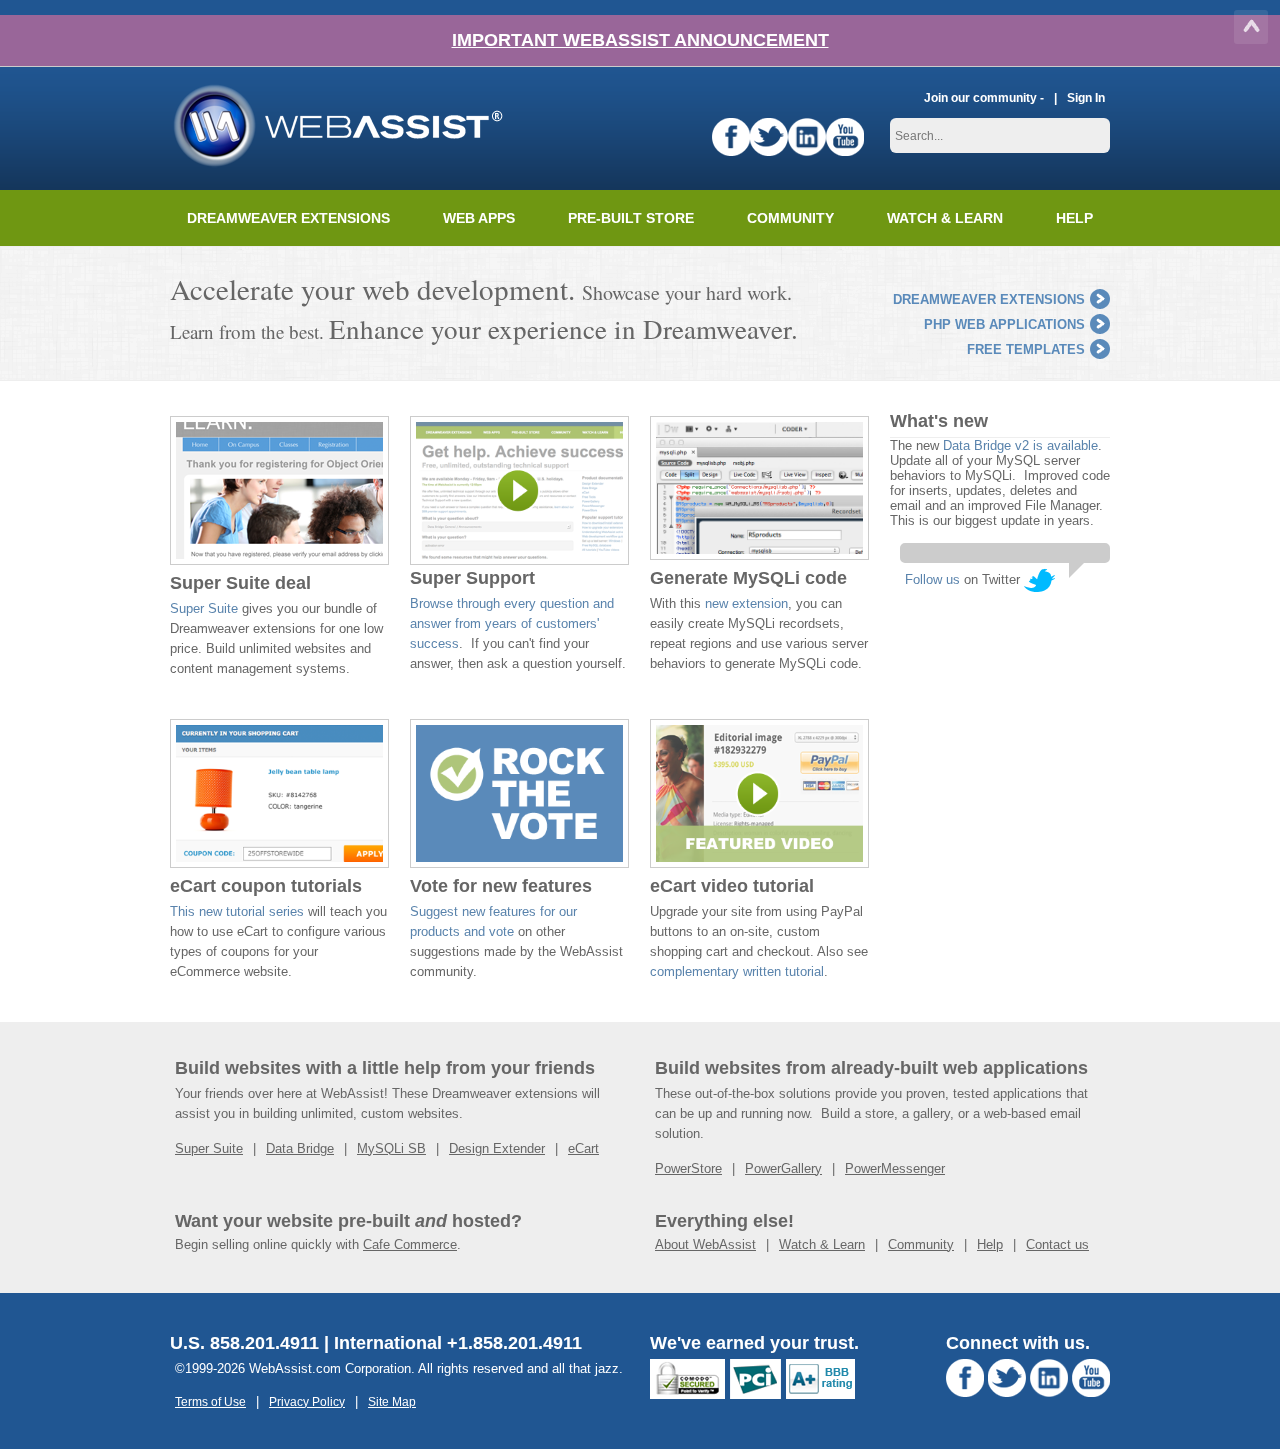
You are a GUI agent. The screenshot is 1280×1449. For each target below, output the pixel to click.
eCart (583, 1148)
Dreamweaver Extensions (288, 218)
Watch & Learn (945, 218)
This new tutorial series (237, 911)
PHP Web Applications (1004, 324)
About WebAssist (705, 1244)
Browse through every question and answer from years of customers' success (512, 623)
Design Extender (497, 1148)
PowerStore (688, 1168)
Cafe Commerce (410, 1244)
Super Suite (204, 608)
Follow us (932, 579)
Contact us (1057, 1244)
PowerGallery (783, 1168)
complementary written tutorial (737, 971)
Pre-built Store (631, 218)
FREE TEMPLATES (1026, 349)
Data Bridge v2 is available (1020, 445)
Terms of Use (210, 1401)
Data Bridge (300, 1148)
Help (990, 1244)
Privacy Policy (307, 1401)
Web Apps (479, 218)
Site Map (392, 1401)
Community (790, 218)
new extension (746, 603)
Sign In (1086, 97)
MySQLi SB (391, 1148)
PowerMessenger (895, 1168)
